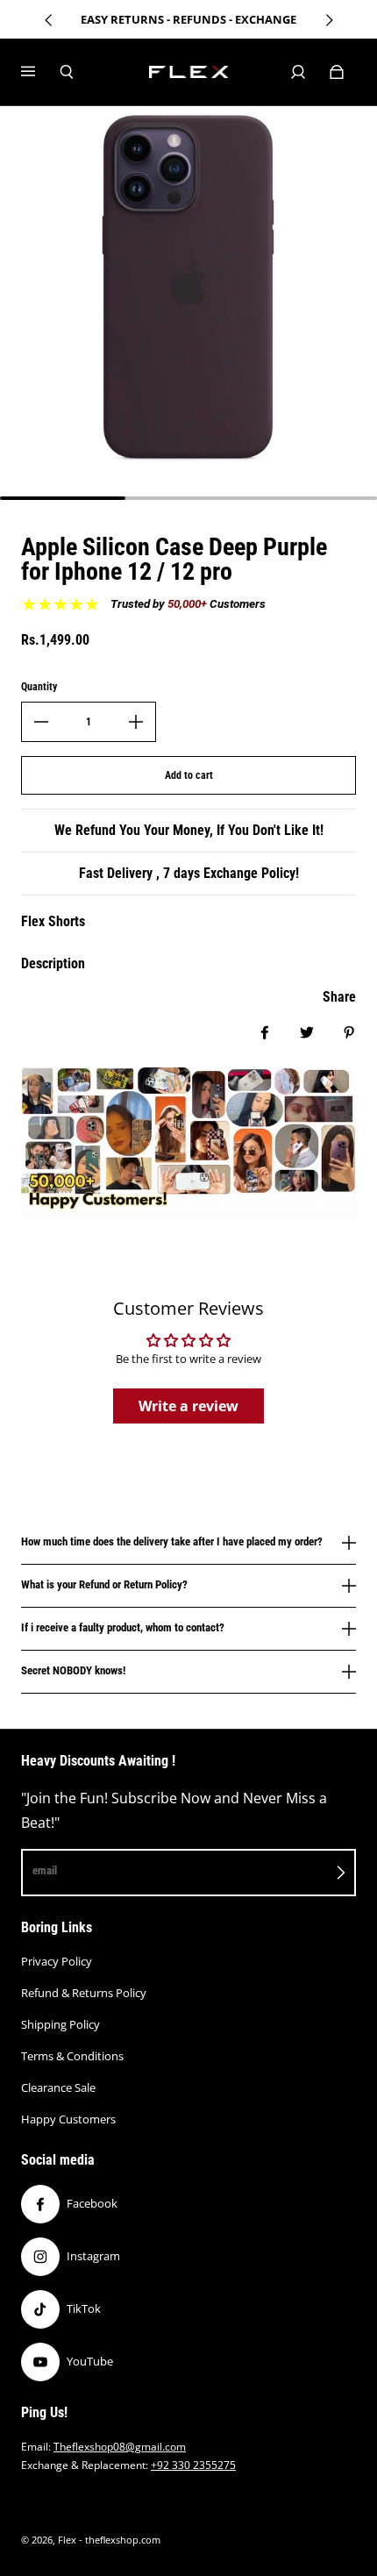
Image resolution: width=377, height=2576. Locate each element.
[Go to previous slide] (49, 20)
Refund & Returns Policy (84, 1993)
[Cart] (337, 72)
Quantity (39, 687)
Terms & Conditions (72, 2056)
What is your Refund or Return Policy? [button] (104, 1584)
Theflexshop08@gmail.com (120, 2447)
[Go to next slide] (329, 20)
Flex (67, 2540)
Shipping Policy (60, 2024)
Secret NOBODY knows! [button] (73, 1670)
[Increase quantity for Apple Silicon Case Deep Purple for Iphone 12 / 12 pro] (136, 722)
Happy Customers (68, 2119)
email (45, 1870)
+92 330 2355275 (193, 2465)
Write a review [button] (188, 1406)
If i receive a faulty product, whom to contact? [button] (123, 1627)
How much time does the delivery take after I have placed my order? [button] (172, 1542)
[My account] (298, 72)
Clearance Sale (58, 2087)
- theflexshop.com (120, 2540)
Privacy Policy (57, 1961)
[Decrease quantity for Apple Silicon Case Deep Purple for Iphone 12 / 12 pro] (41, 722)
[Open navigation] (40, 72)
